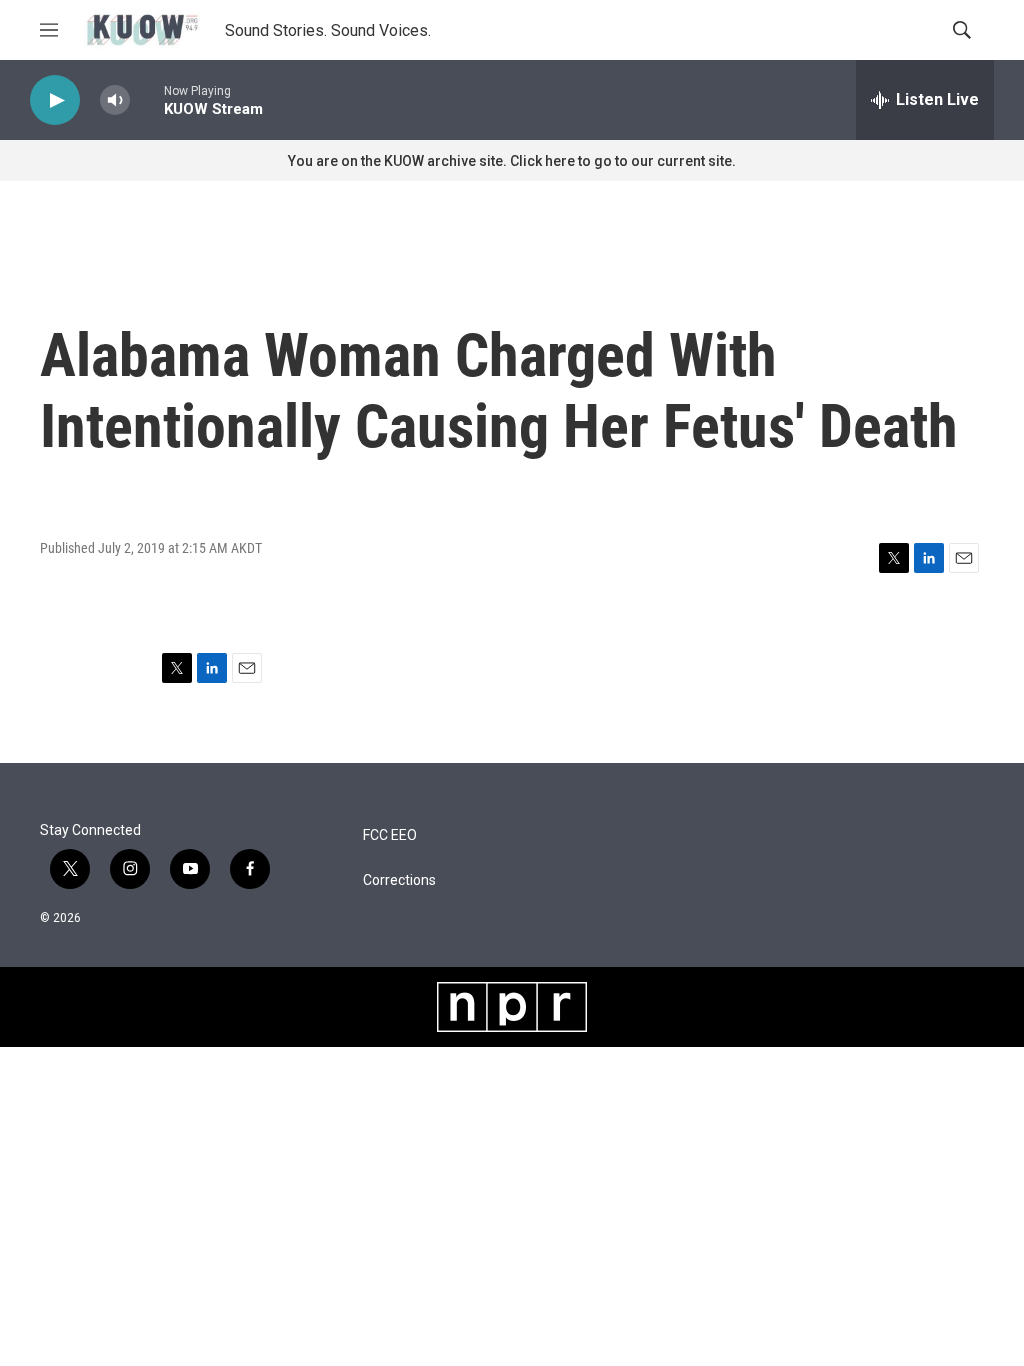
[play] (55, 100)
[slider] (147, 99)
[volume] (115, 100)
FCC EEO (390, 835)
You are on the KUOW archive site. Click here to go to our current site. (512, 161)
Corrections (399, 880)
